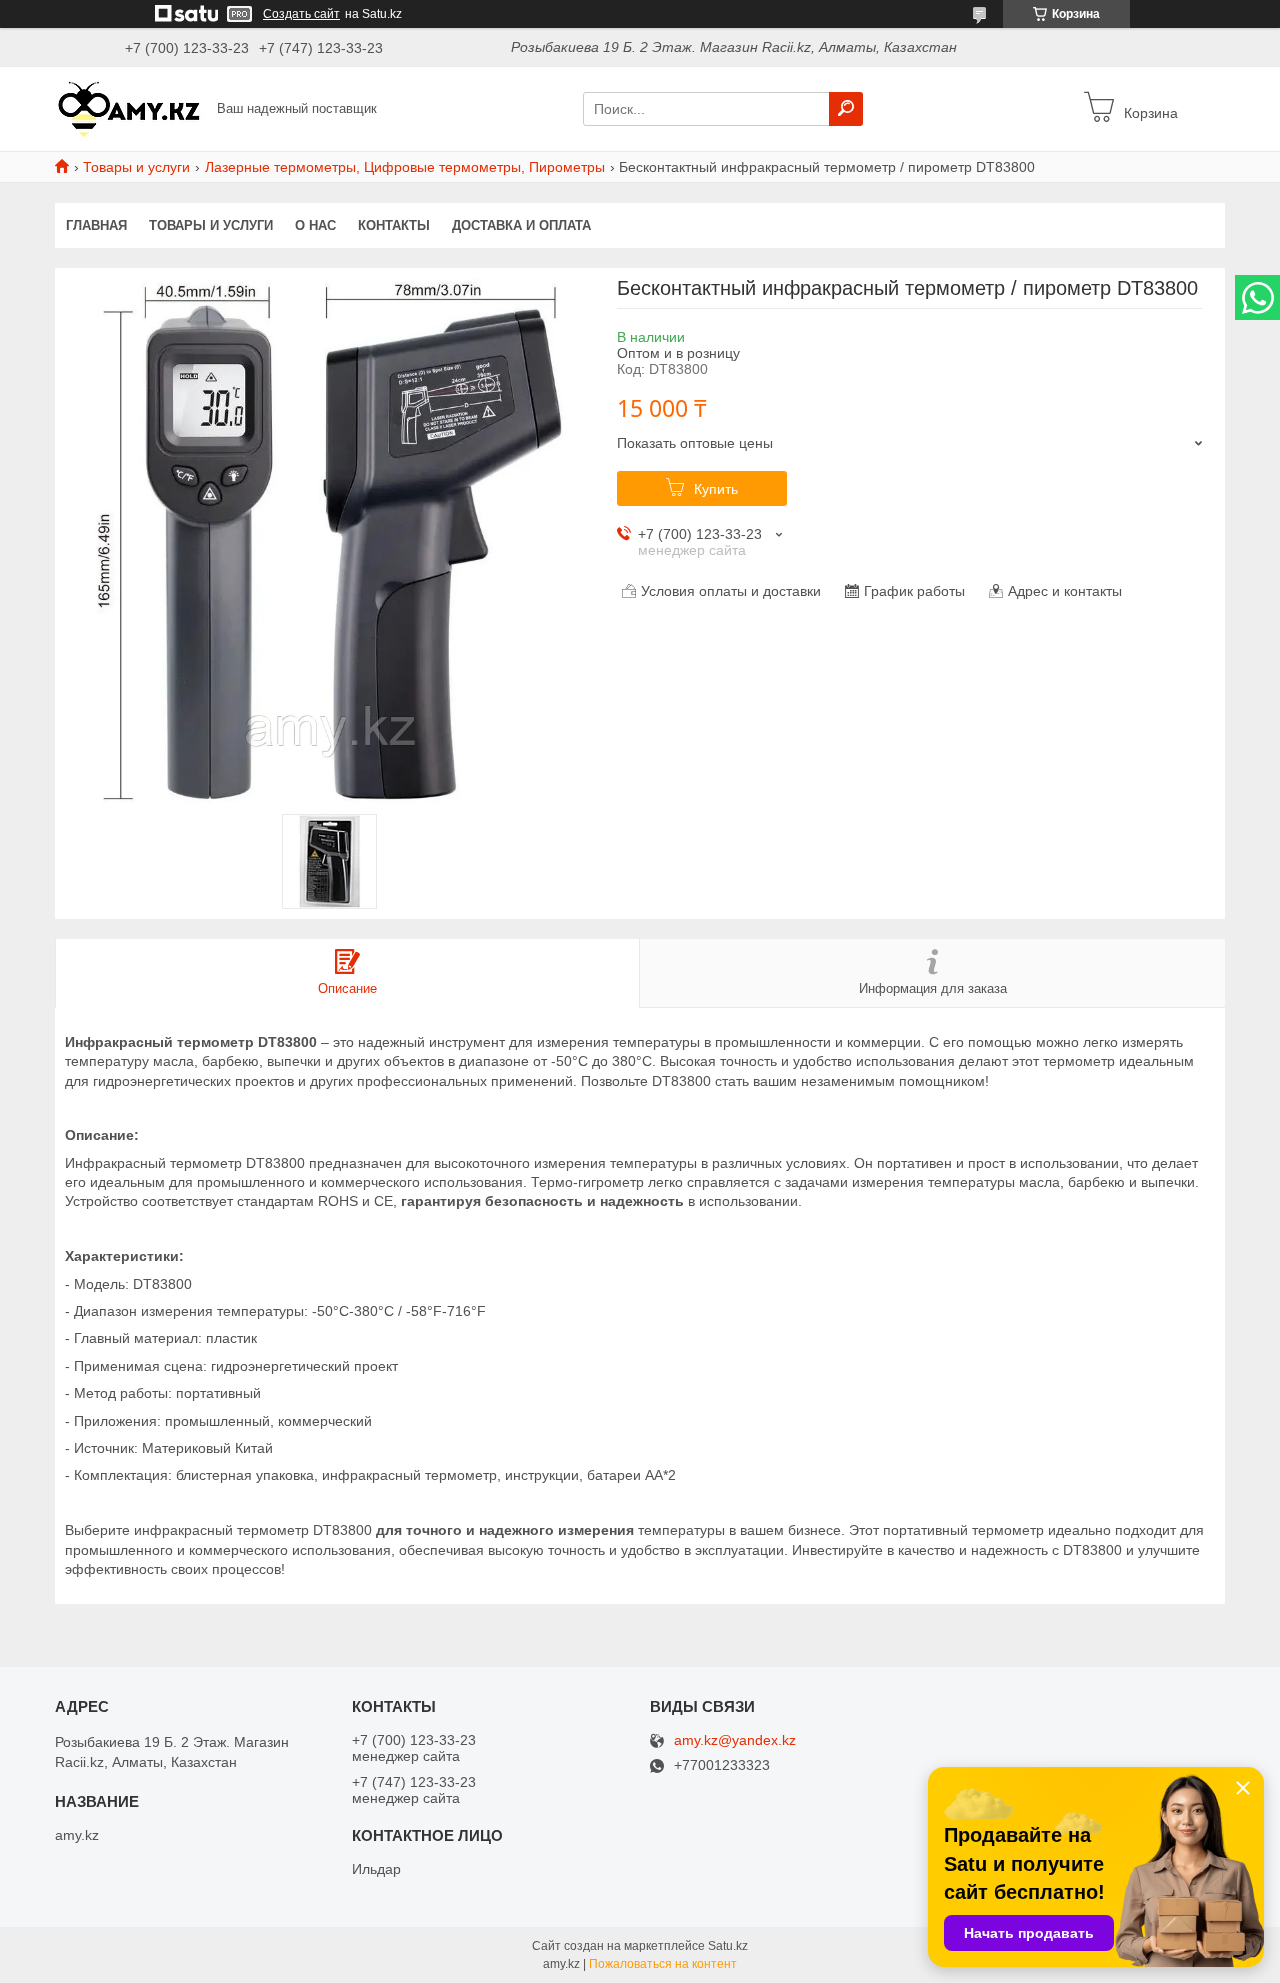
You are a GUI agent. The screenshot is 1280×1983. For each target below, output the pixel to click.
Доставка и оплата (521, 225)
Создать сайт (301, 14)
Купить (716, 489)
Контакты (394, 225)
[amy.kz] (130, 108)
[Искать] (846, 109)
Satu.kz (728, 1946)
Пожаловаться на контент (663, 1964)
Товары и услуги (136, 167)
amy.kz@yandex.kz (735, 1740)
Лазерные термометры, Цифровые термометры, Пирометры (405, 167)
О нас (315, 225)
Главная (96, 225)
